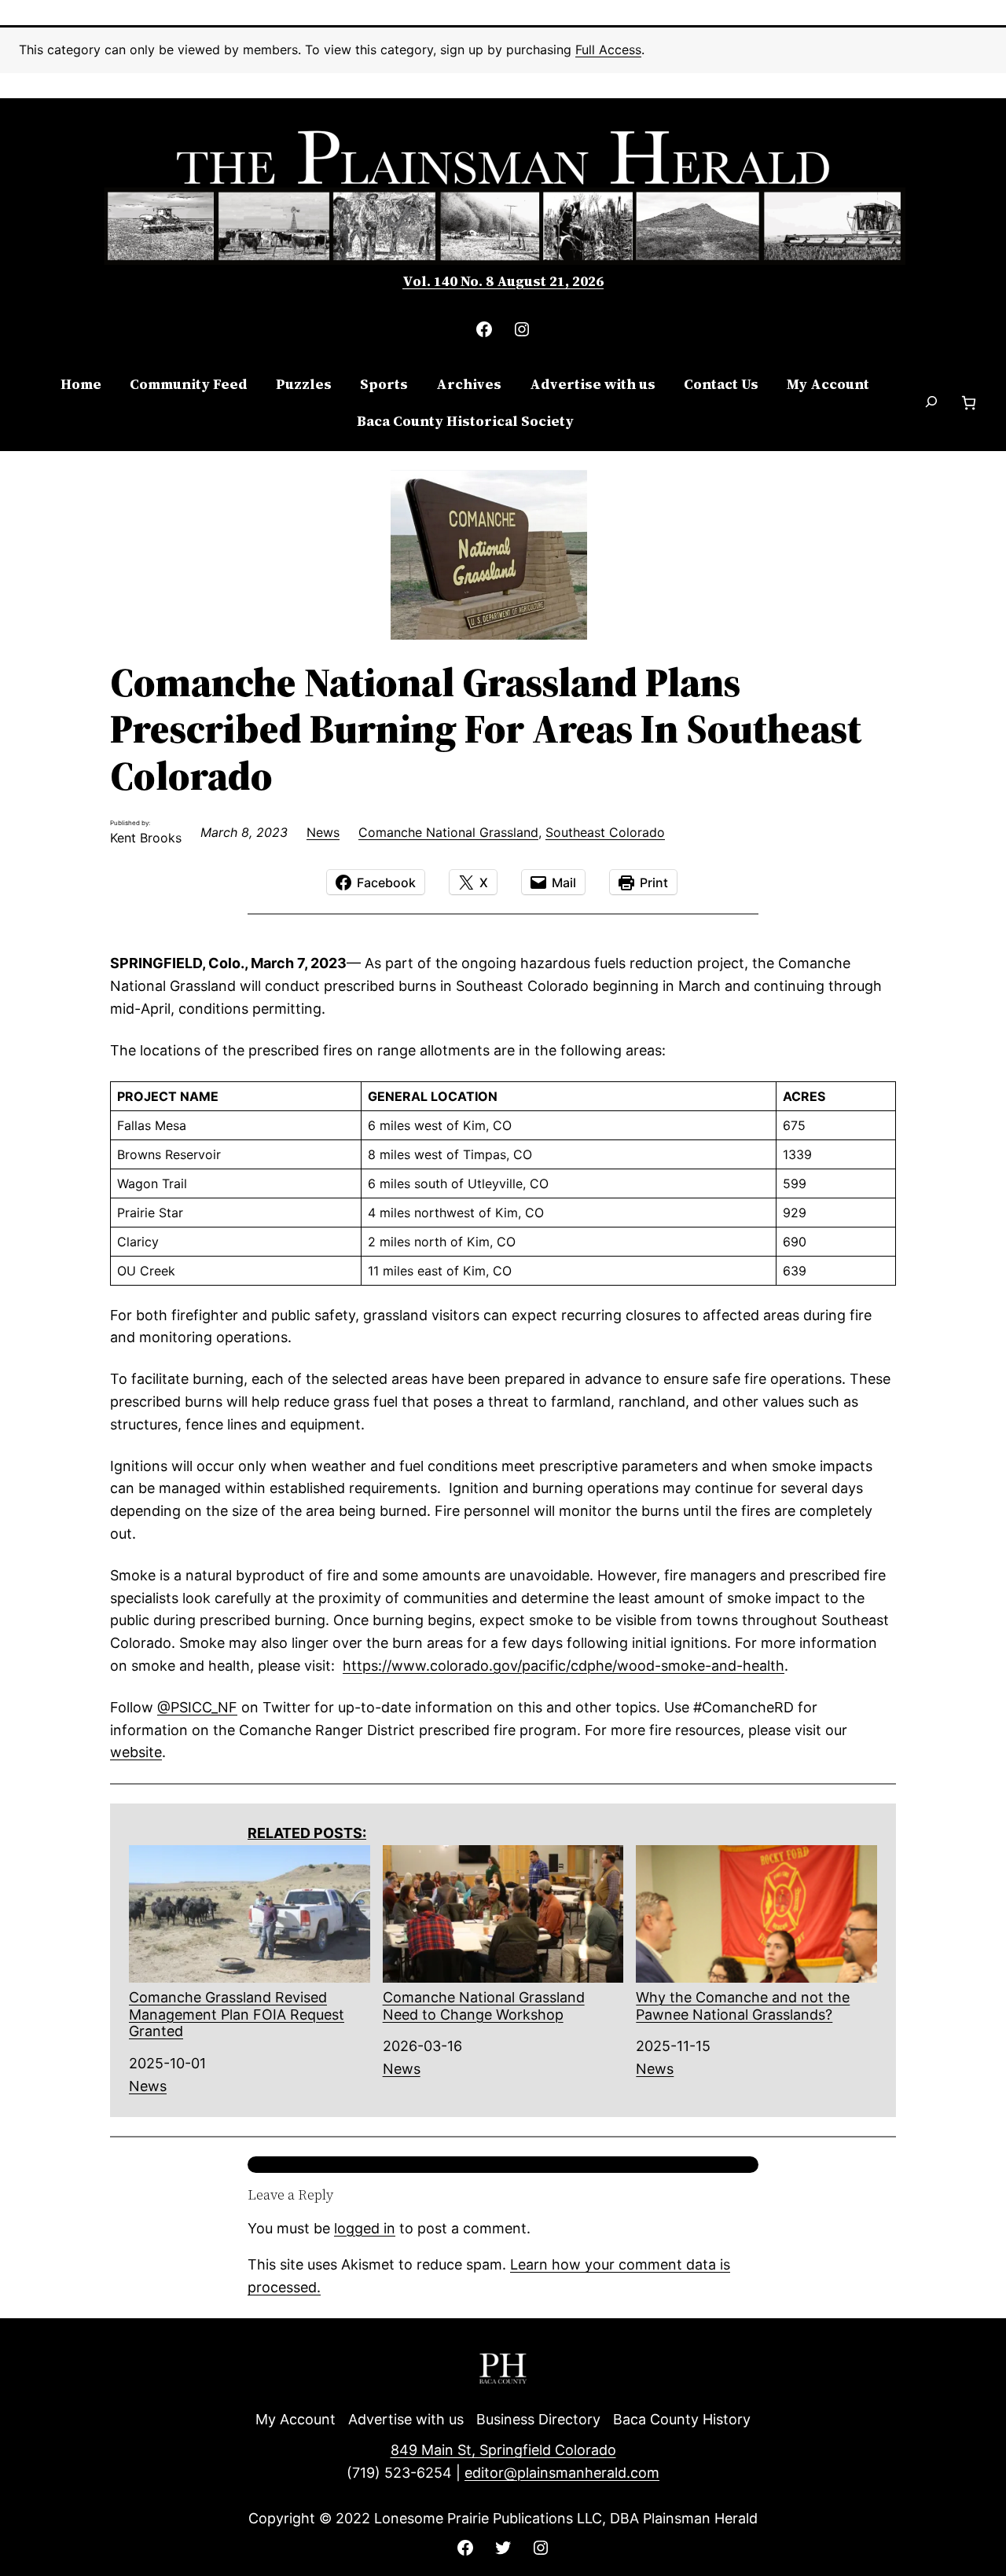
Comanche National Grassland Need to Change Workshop (484, 2006)
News (323, 832)
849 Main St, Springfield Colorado (503, 2450)
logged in (365, 2228)
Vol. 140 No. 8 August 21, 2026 (503, 281)
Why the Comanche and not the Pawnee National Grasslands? (743, 2006)
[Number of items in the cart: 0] (969, 403)
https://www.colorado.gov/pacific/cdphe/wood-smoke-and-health (564, 1666)
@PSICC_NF (197, 1707)
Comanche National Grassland (448, 832)
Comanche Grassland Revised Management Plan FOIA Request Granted (237, 2014)
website (136, 1752)
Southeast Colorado (605, 832)
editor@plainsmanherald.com (562, 2473)
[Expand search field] (931, 403)
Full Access (608, 50)
